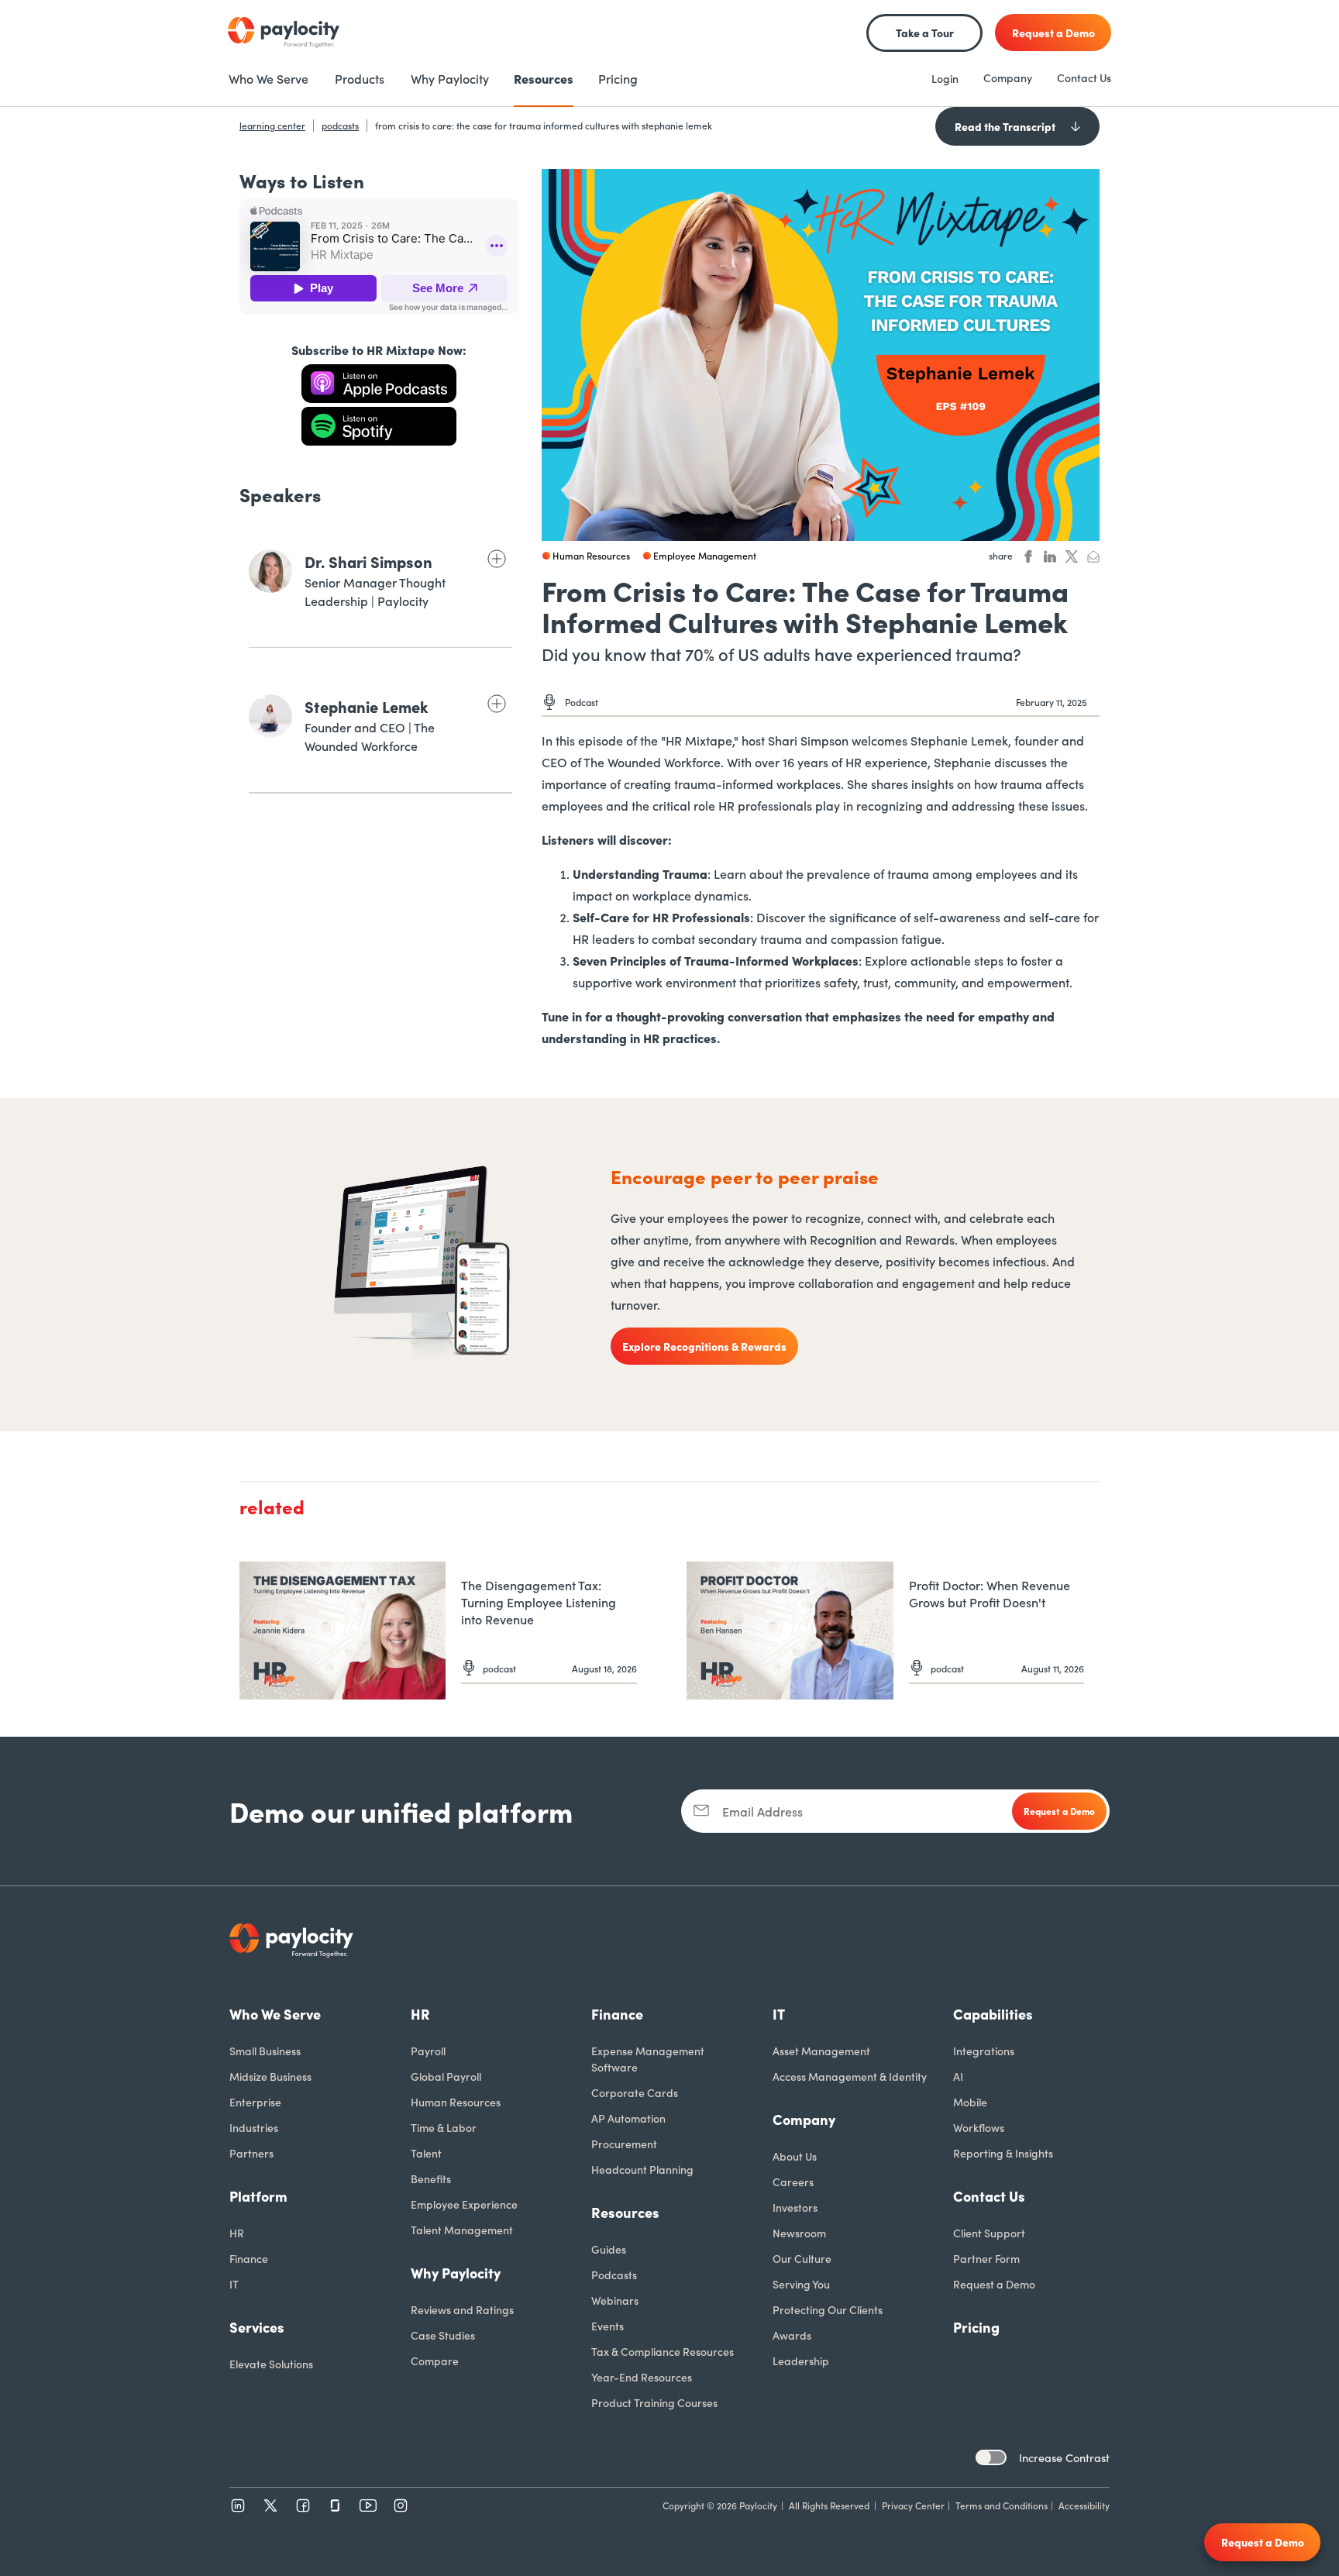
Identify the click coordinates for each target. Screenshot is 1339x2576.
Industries (254, 2127)
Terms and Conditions (1002, 2505)
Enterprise (255, 2102)
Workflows (979, 2127)
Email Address (762, 1811)
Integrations (984, 2051)
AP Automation (628, 2118)
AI (958, 2076)
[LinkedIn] (238, 2505)
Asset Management (821, 2051)
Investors (795, 2207)
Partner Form (986, 2258)
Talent (426, 2153)
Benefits (431, 2178)
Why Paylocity (456, 2273)
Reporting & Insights (1003, 2153)
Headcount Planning (642, 2169)
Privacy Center (913, 2505)
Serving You (801, 2284)
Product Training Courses (654, 2402)
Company (1008, 77)
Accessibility (1084, 2505)
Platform (258, 2196)
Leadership (801, 2361)
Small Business (265, 2051)
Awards (792, 2335)
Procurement (624, 2144)
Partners (251, 2153)
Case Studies (443, 2335)
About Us (795, 2156)
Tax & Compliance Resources (663, 2351)
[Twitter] (270, 2505)
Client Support (989, 2233)
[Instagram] (401, 2505)
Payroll (428, 2051)
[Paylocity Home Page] (284, 33)
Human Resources (456, 2102)
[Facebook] (303, 2505)
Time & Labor (444, 2127)
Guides (609, 2249)
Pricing (976, 2327)
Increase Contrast (1064, 2457)
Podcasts (614, 2275)
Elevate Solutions (271, 2364)
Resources (625, 2212)
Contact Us (1084, 77)
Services (257, 2327)
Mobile (970, 2102)
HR (237, 2233)
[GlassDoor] (336, 2505)
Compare (435, 2361)
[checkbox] (991, 2457)
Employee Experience (464, 2204)
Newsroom (799, 2233)
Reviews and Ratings (462, 2309)
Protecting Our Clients (828, 2309)
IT (234, 2284)
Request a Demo (994, 2284)
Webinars (615, 2300)
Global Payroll (446, 2076)
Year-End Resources (642, 2377)
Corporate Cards (635, 2092)
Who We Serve (275, 2014)
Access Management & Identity (850, 2076)
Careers (793, 2182)
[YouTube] (368, 2505)
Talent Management (462, 2230)
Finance (249, 2258)
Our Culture (802, 2258)
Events (608, 2326)
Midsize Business (270, 2076)
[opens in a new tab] (379, 384)
